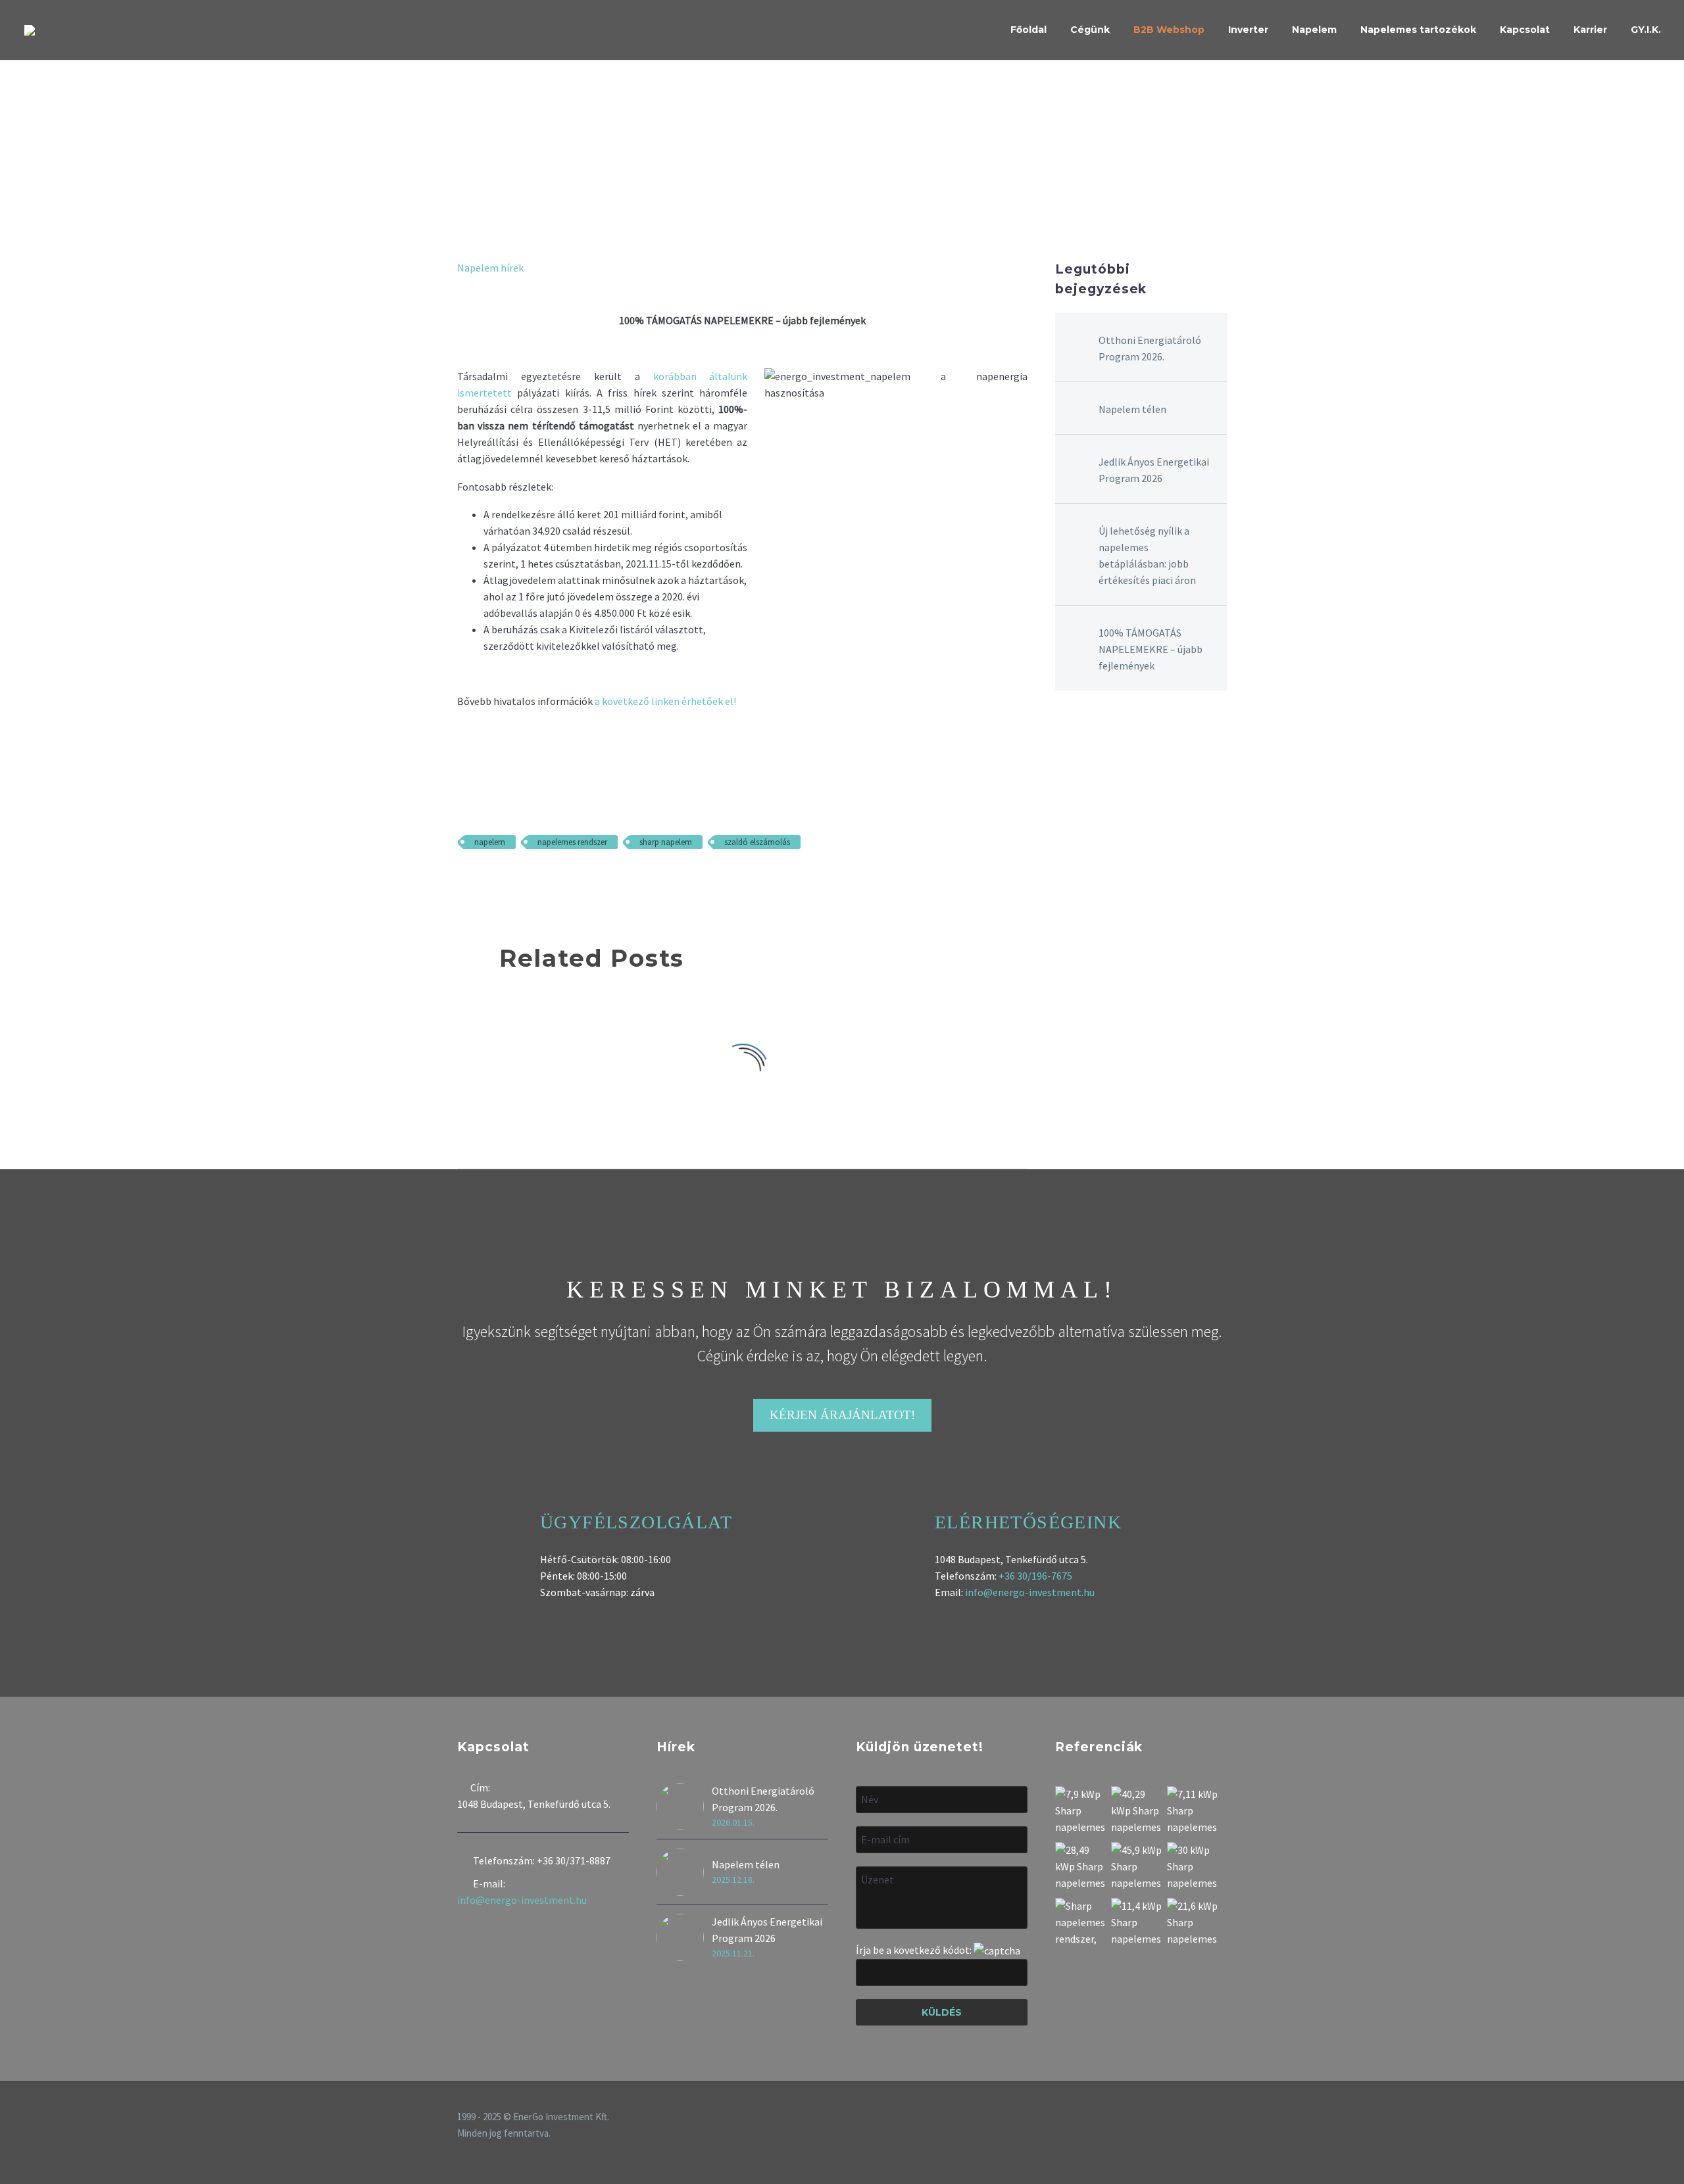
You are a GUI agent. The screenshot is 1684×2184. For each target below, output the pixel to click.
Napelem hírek (490, 268)
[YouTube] (1223, 2118)
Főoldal (1028, 30)
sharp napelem (666, 842)
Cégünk (1090, 30)
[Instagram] (1206, 2118)
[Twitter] (485, 881)
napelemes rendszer (572, 842)
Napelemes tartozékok (1418, 30)
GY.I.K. (1646, 30)
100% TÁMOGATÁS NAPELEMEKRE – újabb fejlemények (1151, 649)
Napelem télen (1132, 409)
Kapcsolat (1525, 30)
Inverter (1248, 30)
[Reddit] (561, 881)
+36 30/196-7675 (1035, 1576)
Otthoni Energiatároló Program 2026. (1150, 348)
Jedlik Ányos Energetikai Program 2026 (1154, 470)
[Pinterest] (504, 881)
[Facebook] (466, 881)
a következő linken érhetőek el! (665, 701)
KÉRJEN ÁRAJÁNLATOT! (842, 1415)
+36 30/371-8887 (574, 1860)
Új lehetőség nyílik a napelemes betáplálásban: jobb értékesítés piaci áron (1147, 555)
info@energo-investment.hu (1030, 1592)
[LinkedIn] (542, 881)
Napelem (1314, 30)
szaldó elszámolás (757, 842)
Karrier (1590, 30)
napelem (490, 842)
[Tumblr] (523, 881)
